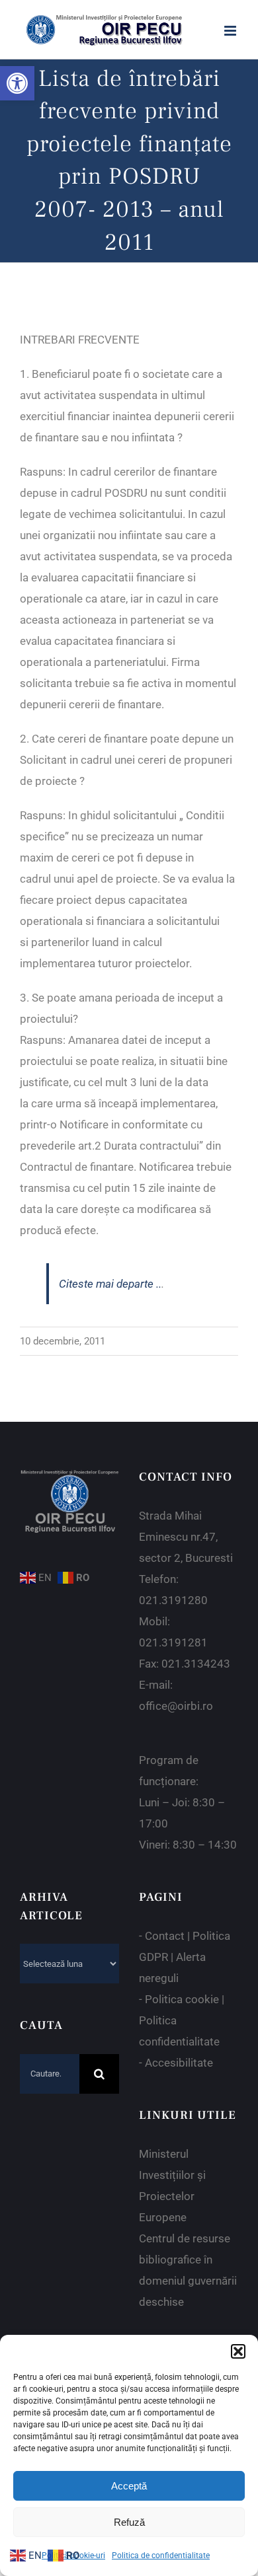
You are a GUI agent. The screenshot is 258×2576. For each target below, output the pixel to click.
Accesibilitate (179, 2063)
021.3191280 (173, 1600)
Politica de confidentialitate (161, 2556)
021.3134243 (196, 1664)
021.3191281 (173, 1642)
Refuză (129, 2522)
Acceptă (129, 2486)
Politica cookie (182, 1999)
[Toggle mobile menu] (231, 31)
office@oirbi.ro (176, 1706)
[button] (17, 83)
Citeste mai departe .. (110, 1284)
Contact (165, 1936)
